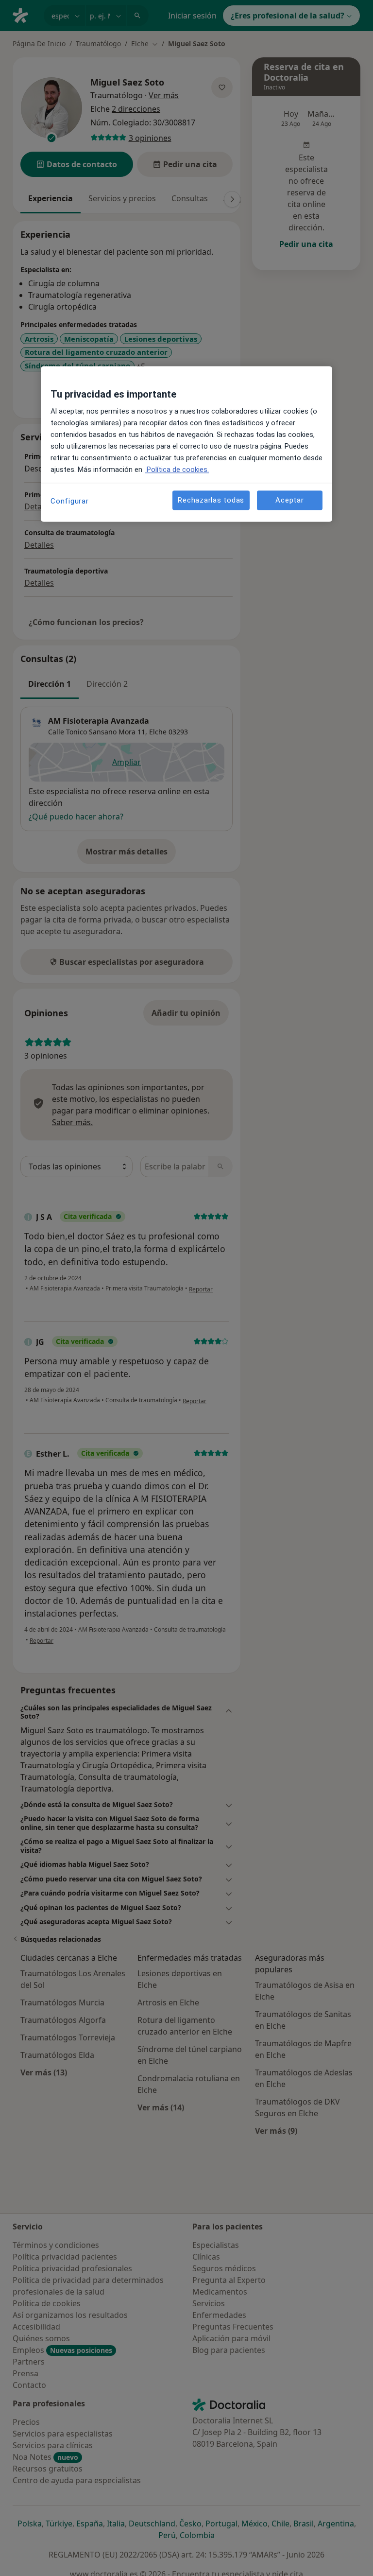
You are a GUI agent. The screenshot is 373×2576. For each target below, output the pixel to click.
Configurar (70, 501)
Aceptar (289, 500)
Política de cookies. (177, 470)
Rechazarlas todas (211, 500)
